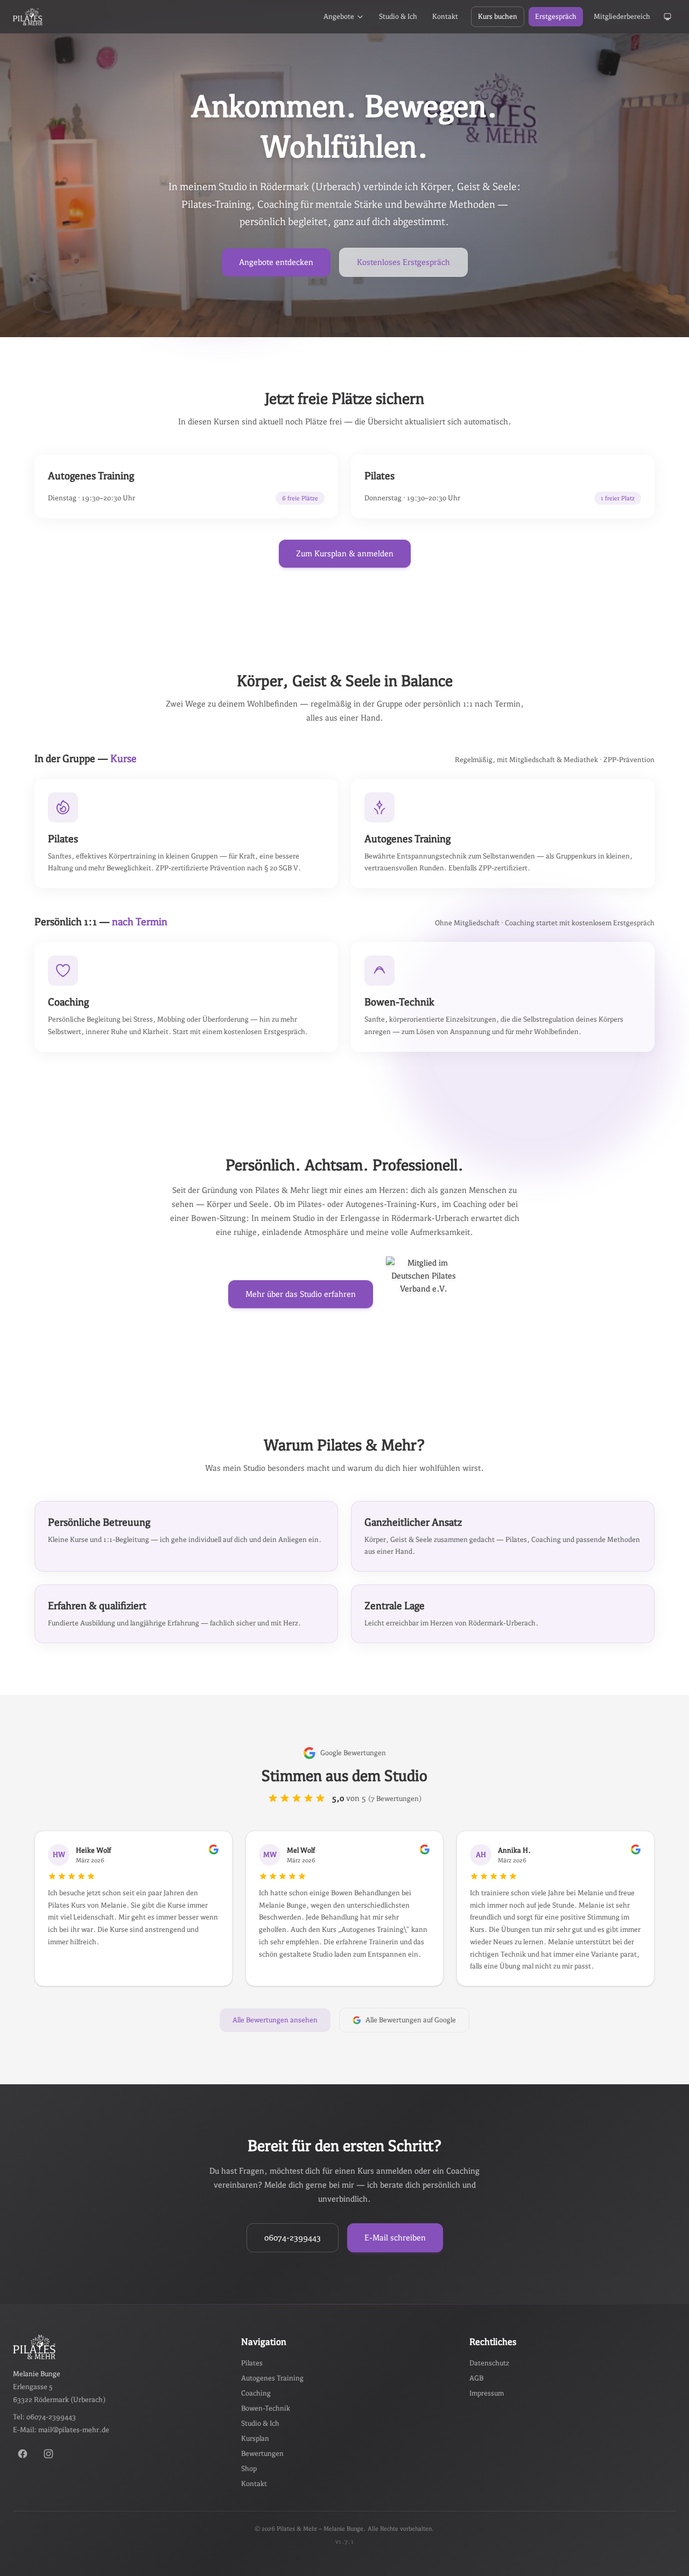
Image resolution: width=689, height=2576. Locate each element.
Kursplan (255, 2438)
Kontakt (445, 16)
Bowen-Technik (266, 2408)
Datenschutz (489, 2363)
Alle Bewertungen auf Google (411, 2020)
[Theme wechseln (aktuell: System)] (667, 17)
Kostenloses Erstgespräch (403, 262)
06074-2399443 (293, 2238)
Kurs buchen (498, 16)
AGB (476, 2378)
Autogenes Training (272, 2378)
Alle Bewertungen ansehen (275, 2020)
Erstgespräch (556, 16)
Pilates (252, 2363)
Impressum (487, 2393)
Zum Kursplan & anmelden (345, 553)
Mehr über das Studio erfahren (301, 1294)
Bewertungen (262, 2453)
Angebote (339, 16)
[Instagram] (48, 2454)
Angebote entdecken (276, 262)
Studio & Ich (398, 16)
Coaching (256, 2393)
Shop (249, 2469)
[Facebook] (23, 2454)
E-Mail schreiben (395, 2238)
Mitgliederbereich (622, 16)
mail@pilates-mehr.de (74, 2430)
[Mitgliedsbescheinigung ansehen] (424, 1294)
